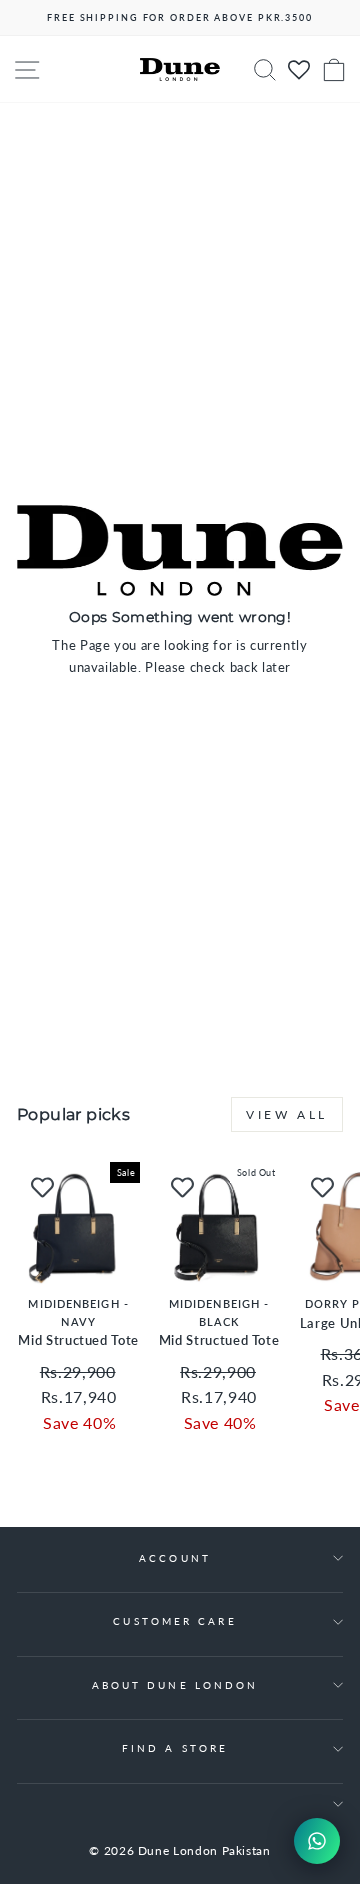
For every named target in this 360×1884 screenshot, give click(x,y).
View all (287, 1114)
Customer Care (174, 1621)
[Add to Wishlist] (42, 1187)
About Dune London (175, 1685)
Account (175, 1558)
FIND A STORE (175, 1748)
